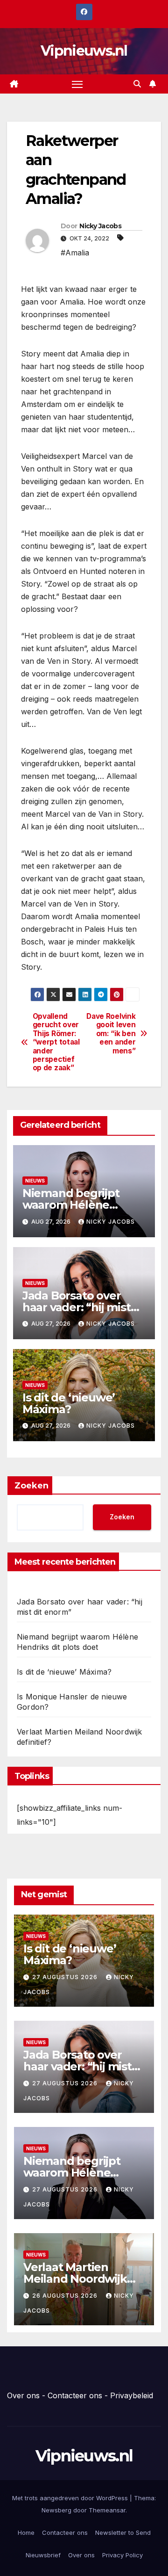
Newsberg (56, 2510)
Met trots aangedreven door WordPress (71, 2498)
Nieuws (35, 1181)
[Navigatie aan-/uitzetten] (77, 84)
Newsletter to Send (123, 2532)
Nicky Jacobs (100, 226)
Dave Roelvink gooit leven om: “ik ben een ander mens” (111, 1034)
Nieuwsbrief (43, 2555)
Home (26, 2532)
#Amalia (75, 253)
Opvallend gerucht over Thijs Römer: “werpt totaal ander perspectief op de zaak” (56, 1042)
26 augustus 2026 (66, 2296)
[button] (137, 84)
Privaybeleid (132, 2395)
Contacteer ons (75, 2395)
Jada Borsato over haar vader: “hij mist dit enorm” (77, 1307)
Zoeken (31, 1486)
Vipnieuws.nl (84, 51)
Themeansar (107, 2510)
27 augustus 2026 (66, 1977)
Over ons (23, 2395)
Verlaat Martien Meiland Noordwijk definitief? (75, 2279)
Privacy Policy (122, 2555)
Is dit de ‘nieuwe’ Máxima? (69, 1403)
